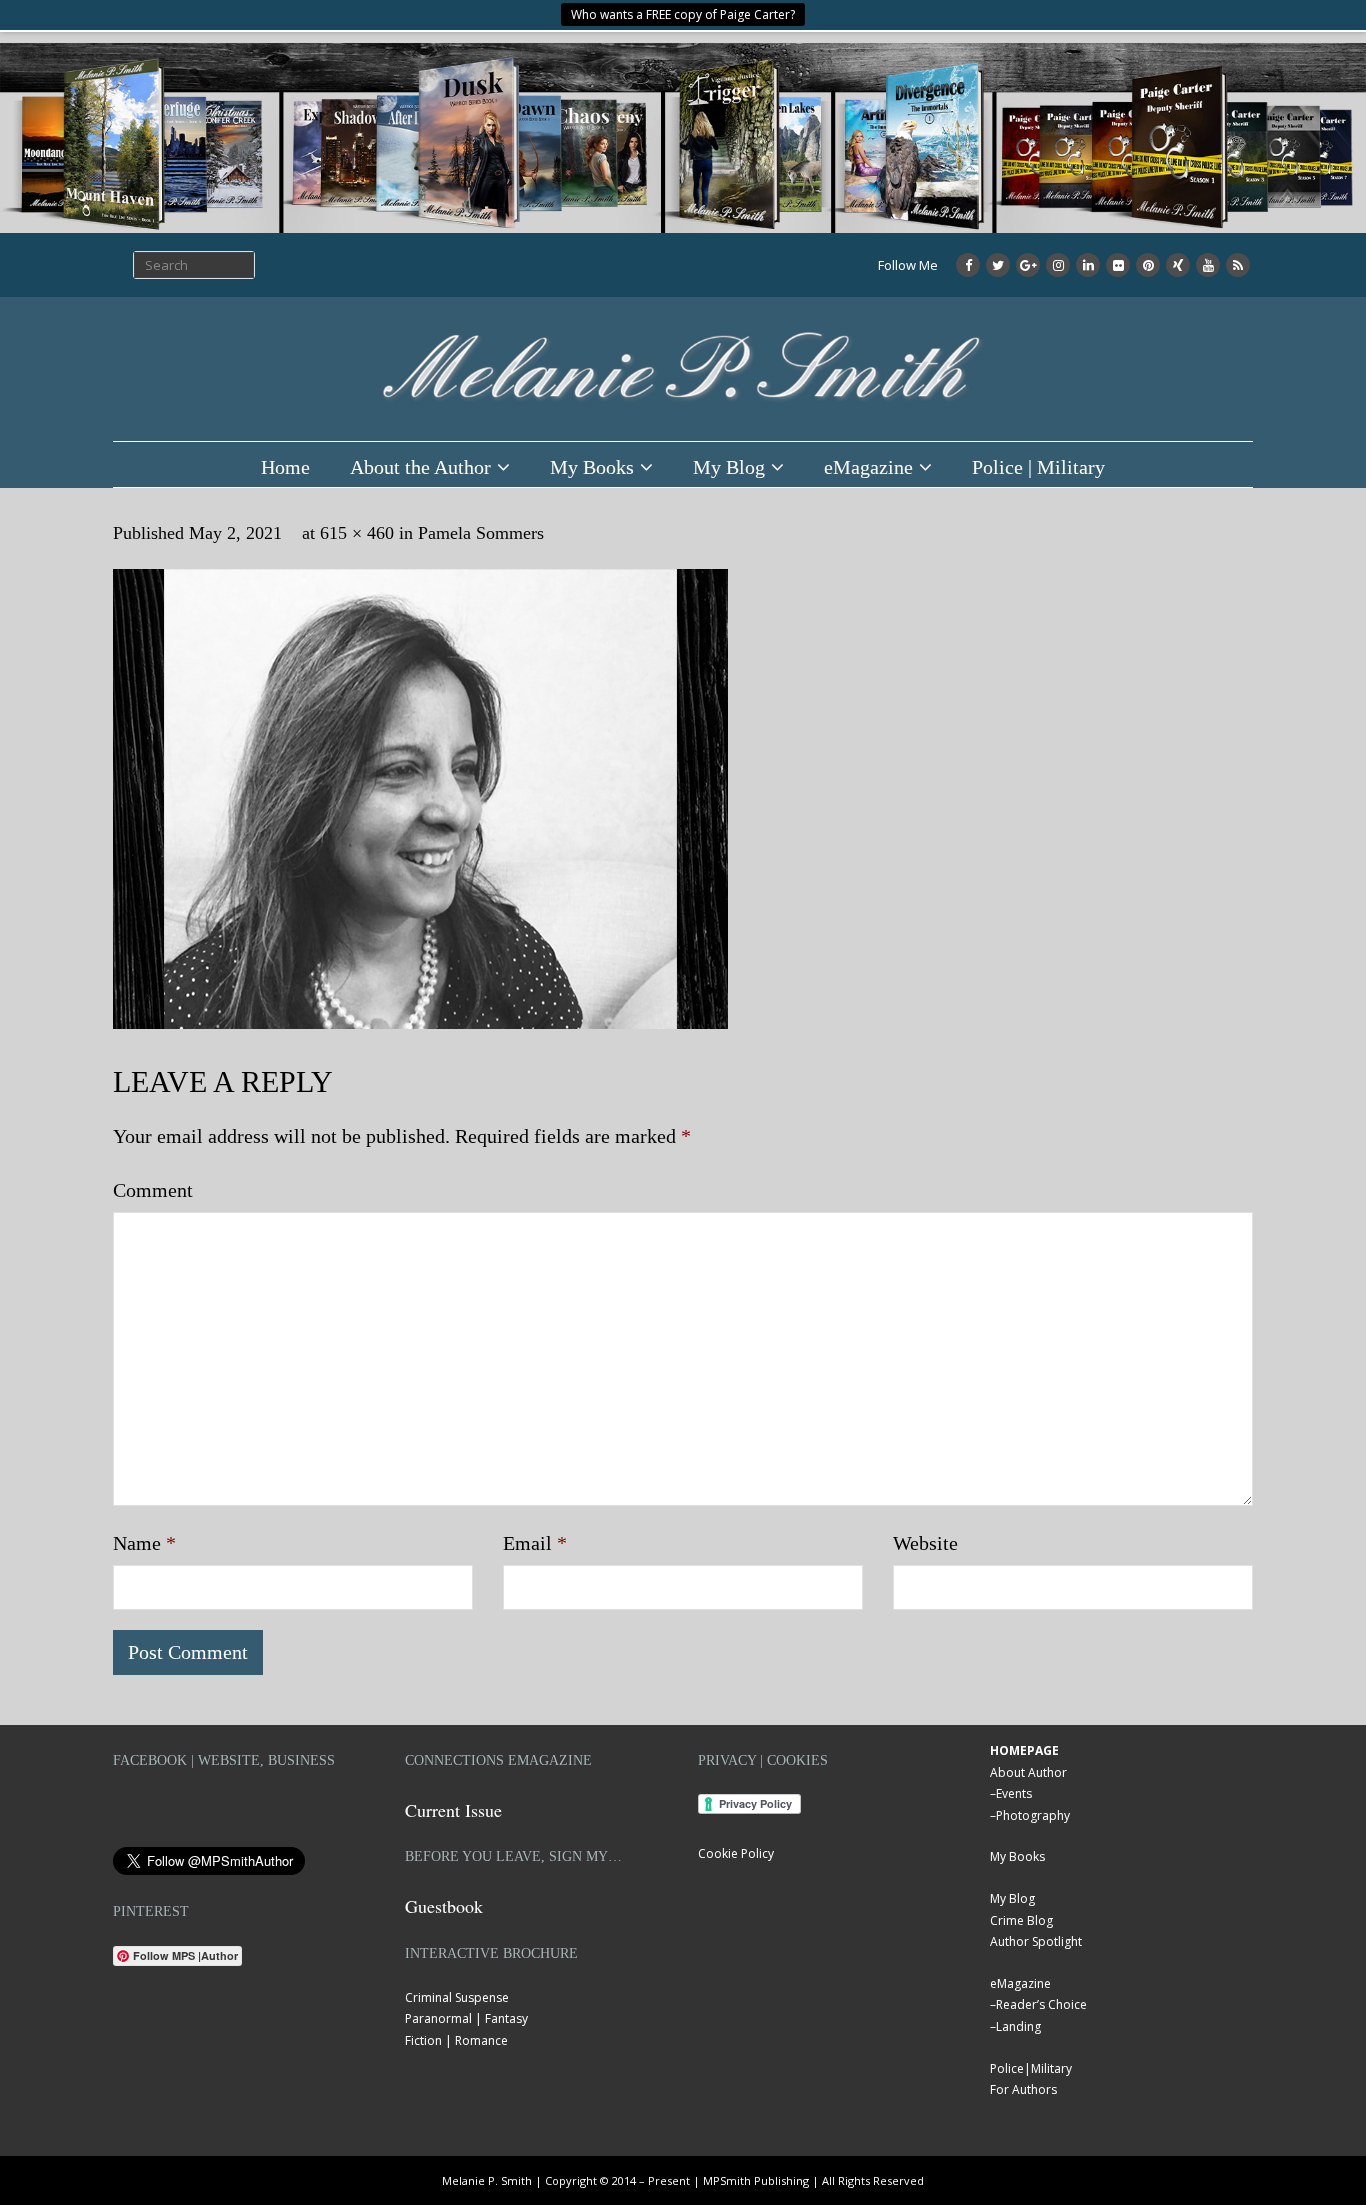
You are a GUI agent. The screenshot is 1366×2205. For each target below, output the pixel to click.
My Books (592, 467)
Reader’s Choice (1041, 2004)
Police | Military (1038, 467)
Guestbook (444, 1906)
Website (925, 1543)
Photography (1033, 1815)
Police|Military (1031, 2068)
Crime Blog (1021, 1920)
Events (1014, 1793)
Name (144, 1543)
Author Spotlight (1036, 1941)
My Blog (729, 467)
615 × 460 (357, 533)
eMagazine (868, 467)
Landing (1018, 2026)
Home (285, 467)
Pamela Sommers (481, 533)
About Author (1028, 1772)
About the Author (420, 467)
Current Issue (453, 1810)
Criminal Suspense (457, 1997)
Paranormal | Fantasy (466, 2018)
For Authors (1023, 2089)
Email (535, 1543)
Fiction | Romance (456, 2040)
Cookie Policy (736, 1853)
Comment (153, 1190)
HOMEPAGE (1024, 1750)
